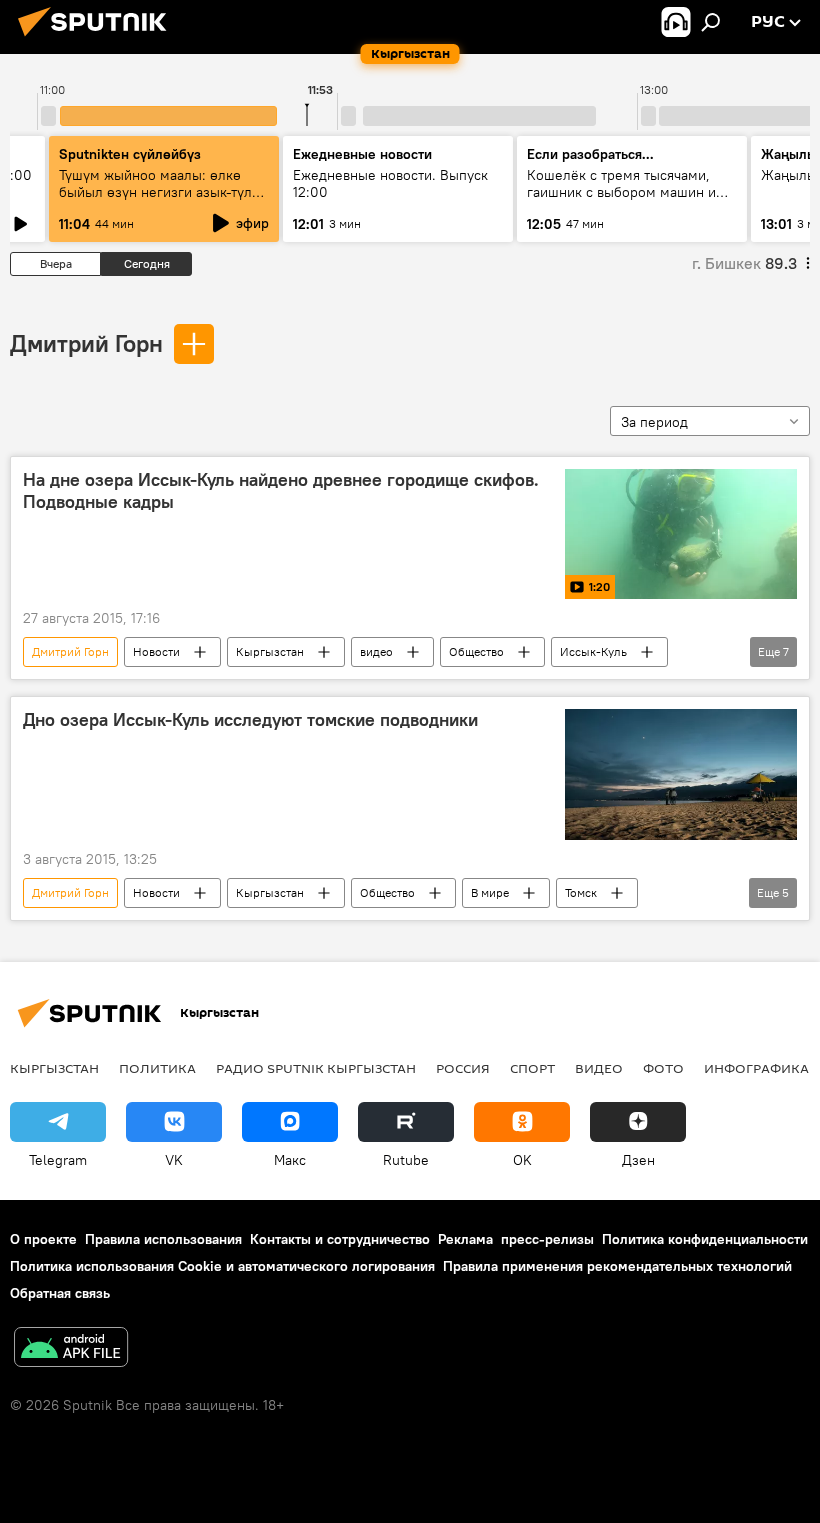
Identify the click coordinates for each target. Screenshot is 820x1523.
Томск (581, 892)
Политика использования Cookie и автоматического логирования (222, 1266)
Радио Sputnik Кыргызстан (316, 1068)
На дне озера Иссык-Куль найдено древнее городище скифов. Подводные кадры (281, 491)
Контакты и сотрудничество (340, 1239)
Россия (463, 1068)
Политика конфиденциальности (705, 1239)
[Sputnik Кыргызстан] (98, 39)
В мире (490, 892)
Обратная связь (60, 1293)
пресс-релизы (547, 1239)
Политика (157, 1068)
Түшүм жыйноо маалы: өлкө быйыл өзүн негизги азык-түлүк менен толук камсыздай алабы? (163, 192)
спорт (532, 1068)
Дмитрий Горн (86, 343)
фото (663, 1068)
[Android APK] (71, 1349)
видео (376, 651)
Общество (476, 651)
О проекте (43, 1239)
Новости (156, 651)
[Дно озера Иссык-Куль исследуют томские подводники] (681, 774)
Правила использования (163, 1239)
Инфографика (756, 1068)
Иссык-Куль (593, 651)
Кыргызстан (270, 651)
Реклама (465, 1239)
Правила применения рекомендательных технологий (617, 1266)
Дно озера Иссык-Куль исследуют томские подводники (250, 720)
